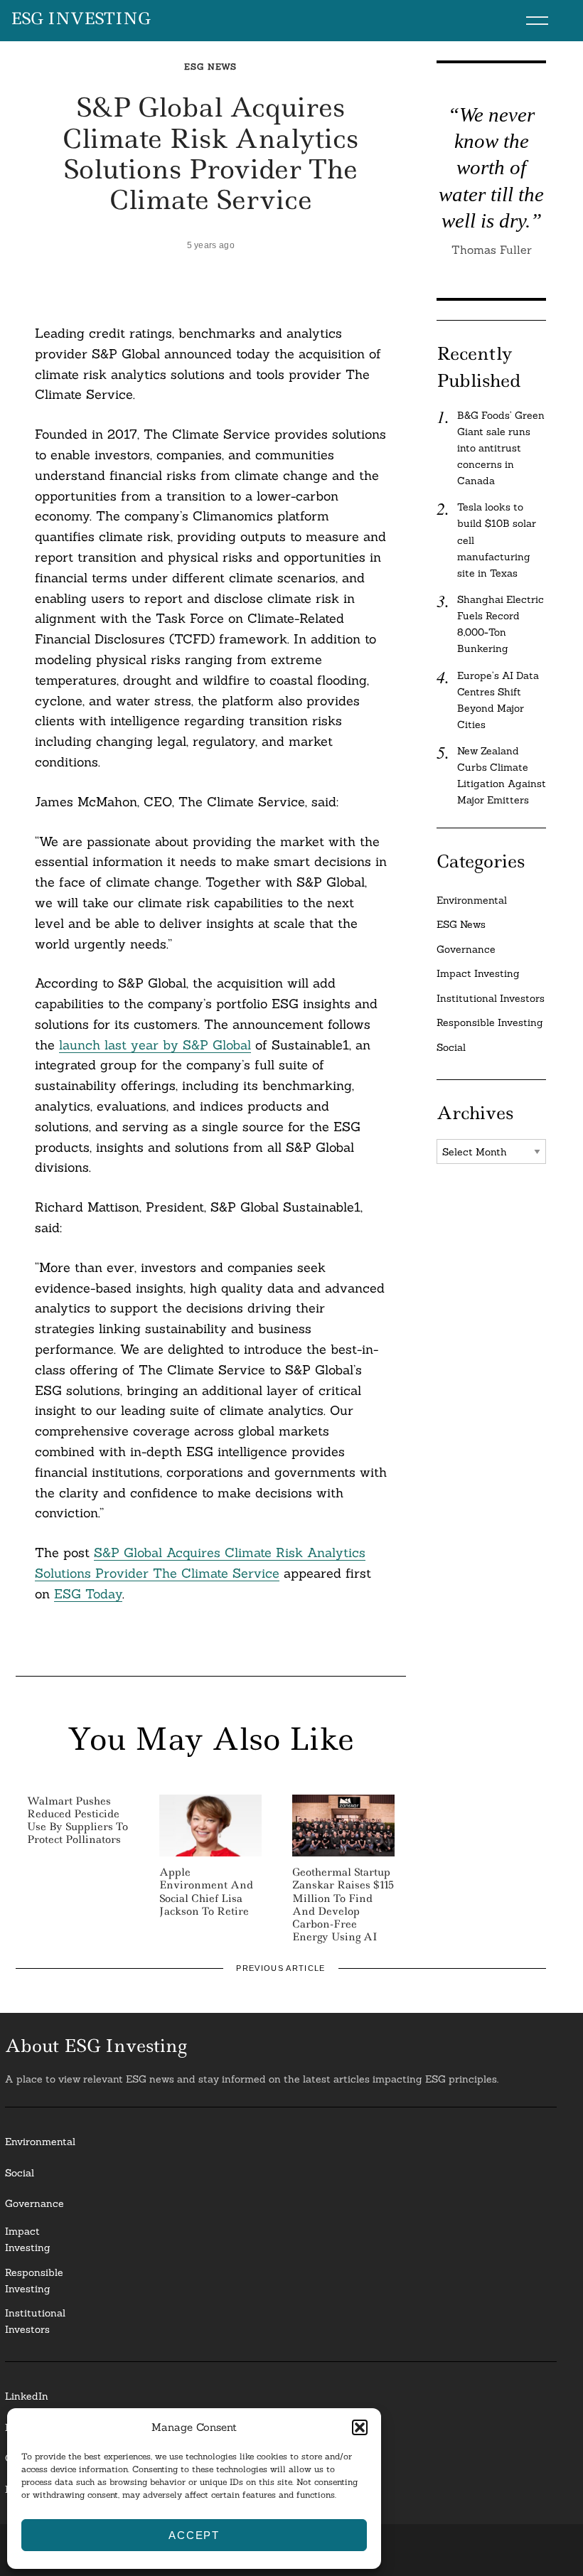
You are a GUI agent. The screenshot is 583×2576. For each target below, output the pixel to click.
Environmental (472, 900)
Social (451, 1047)
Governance (466, 949)
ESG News (210, 66)
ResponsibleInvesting (34, 2281)
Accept (194, 2535)
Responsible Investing (490, 1022)
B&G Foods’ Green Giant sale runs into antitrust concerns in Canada (501, 448)
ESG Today (88, 1594)
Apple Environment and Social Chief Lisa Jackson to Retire (206, 1892)
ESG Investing (81, 19)
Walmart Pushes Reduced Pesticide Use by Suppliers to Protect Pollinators (77, 1821)
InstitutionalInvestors (35, 2321)
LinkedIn (27, 2396)
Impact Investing (478, 973)
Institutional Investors (491, 998)
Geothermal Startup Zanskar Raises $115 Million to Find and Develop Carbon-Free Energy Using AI (343, 1904)
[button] (360, 2427)
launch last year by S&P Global (155, 1045)
